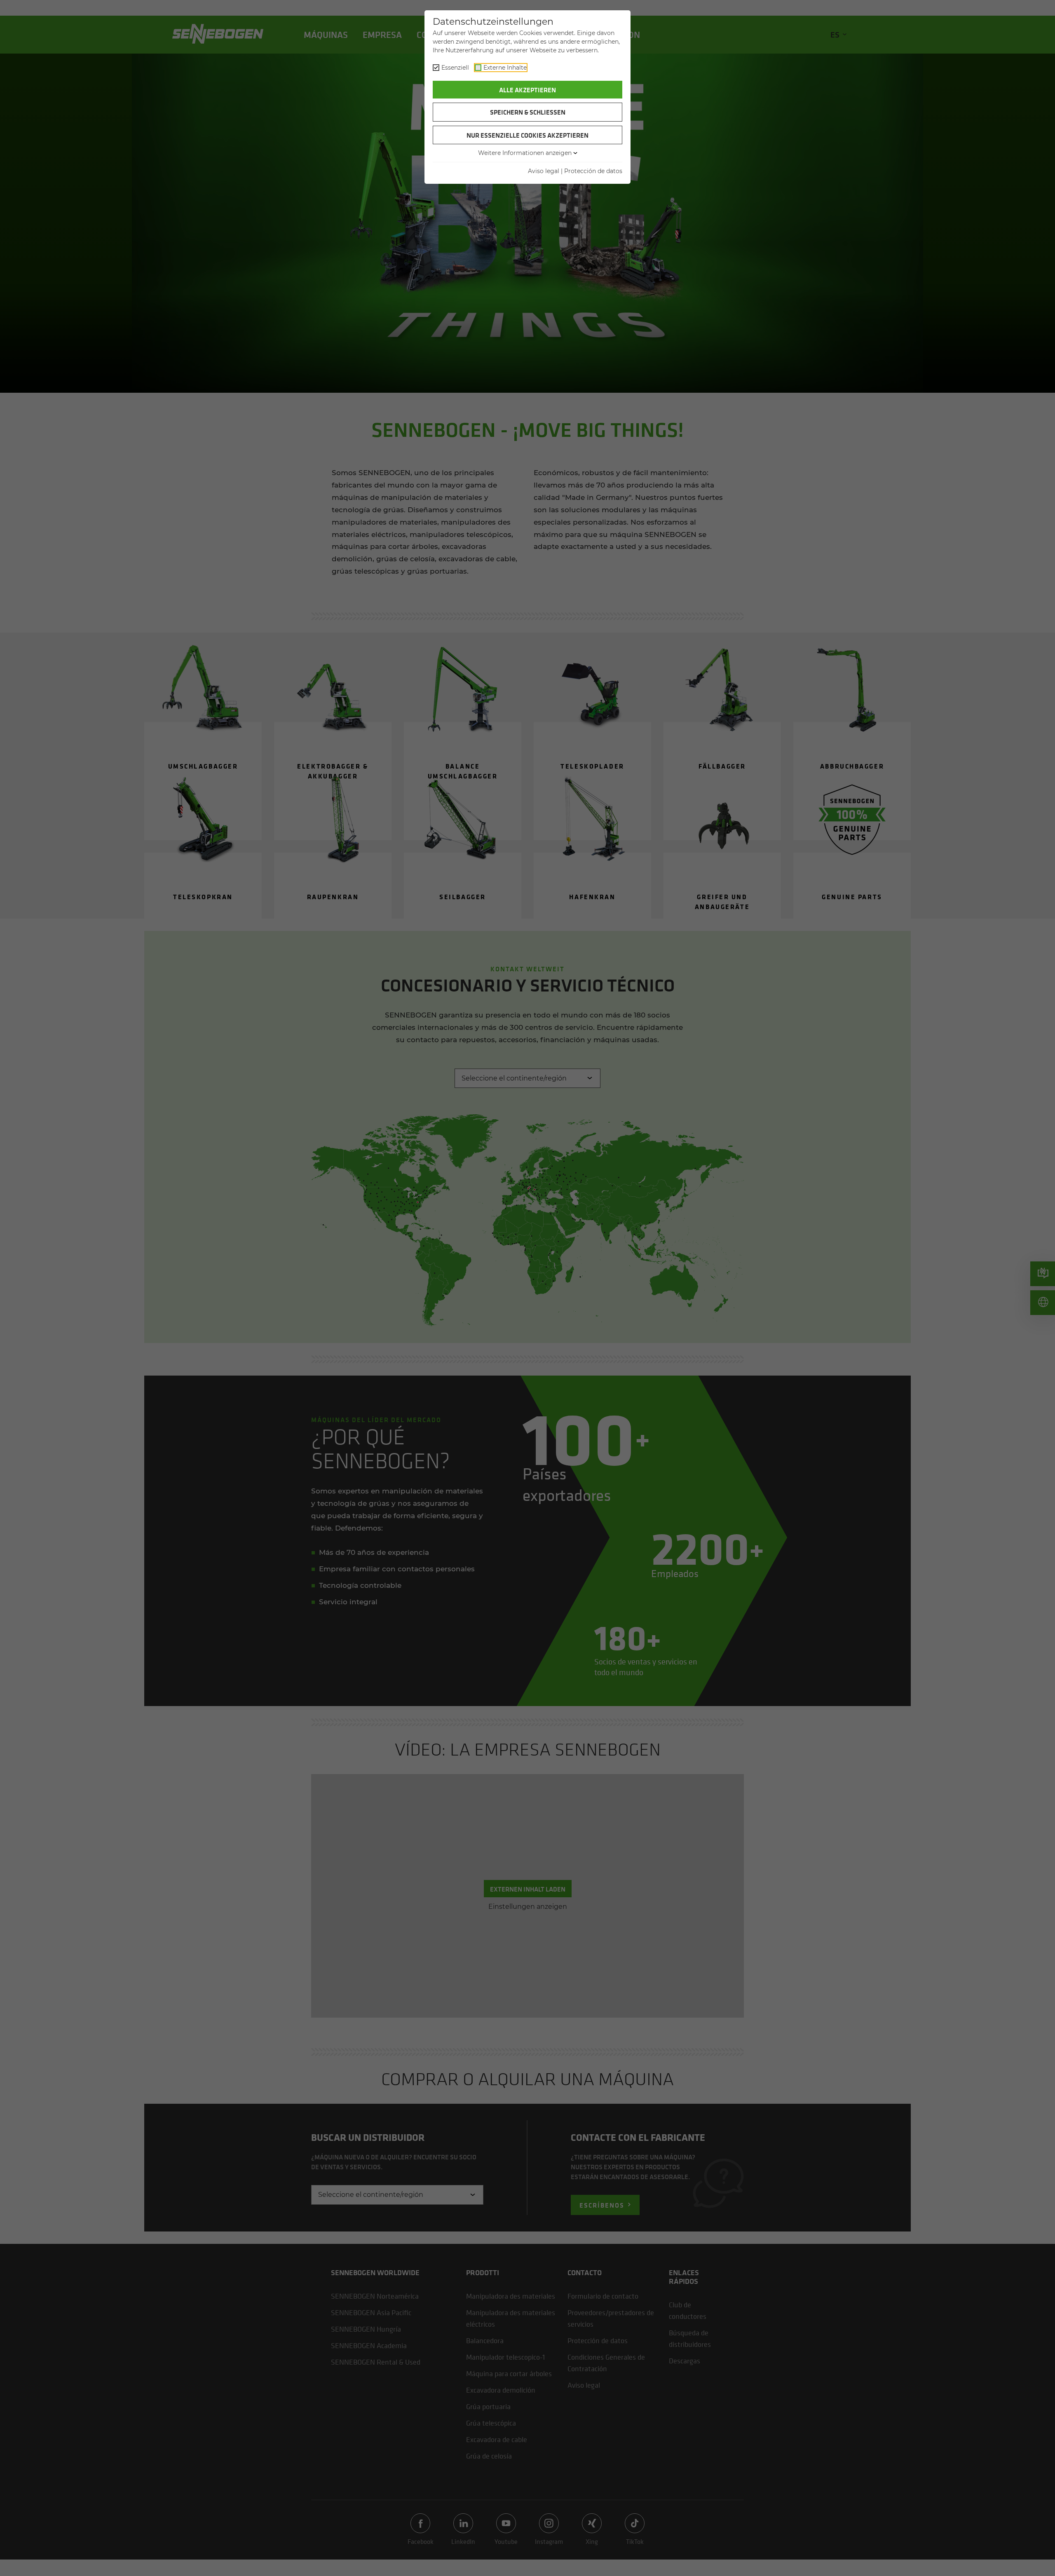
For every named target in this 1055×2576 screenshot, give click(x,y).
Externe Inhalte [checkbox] (505, 68)
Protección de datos (593, 171)
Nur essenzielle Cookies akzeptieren (527, 135)
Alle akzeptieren (527, 90)
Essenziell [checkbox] (455, 68)
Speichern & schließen (528, 112)
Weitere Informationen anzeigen (525, 153)
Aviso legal (544, 171)
